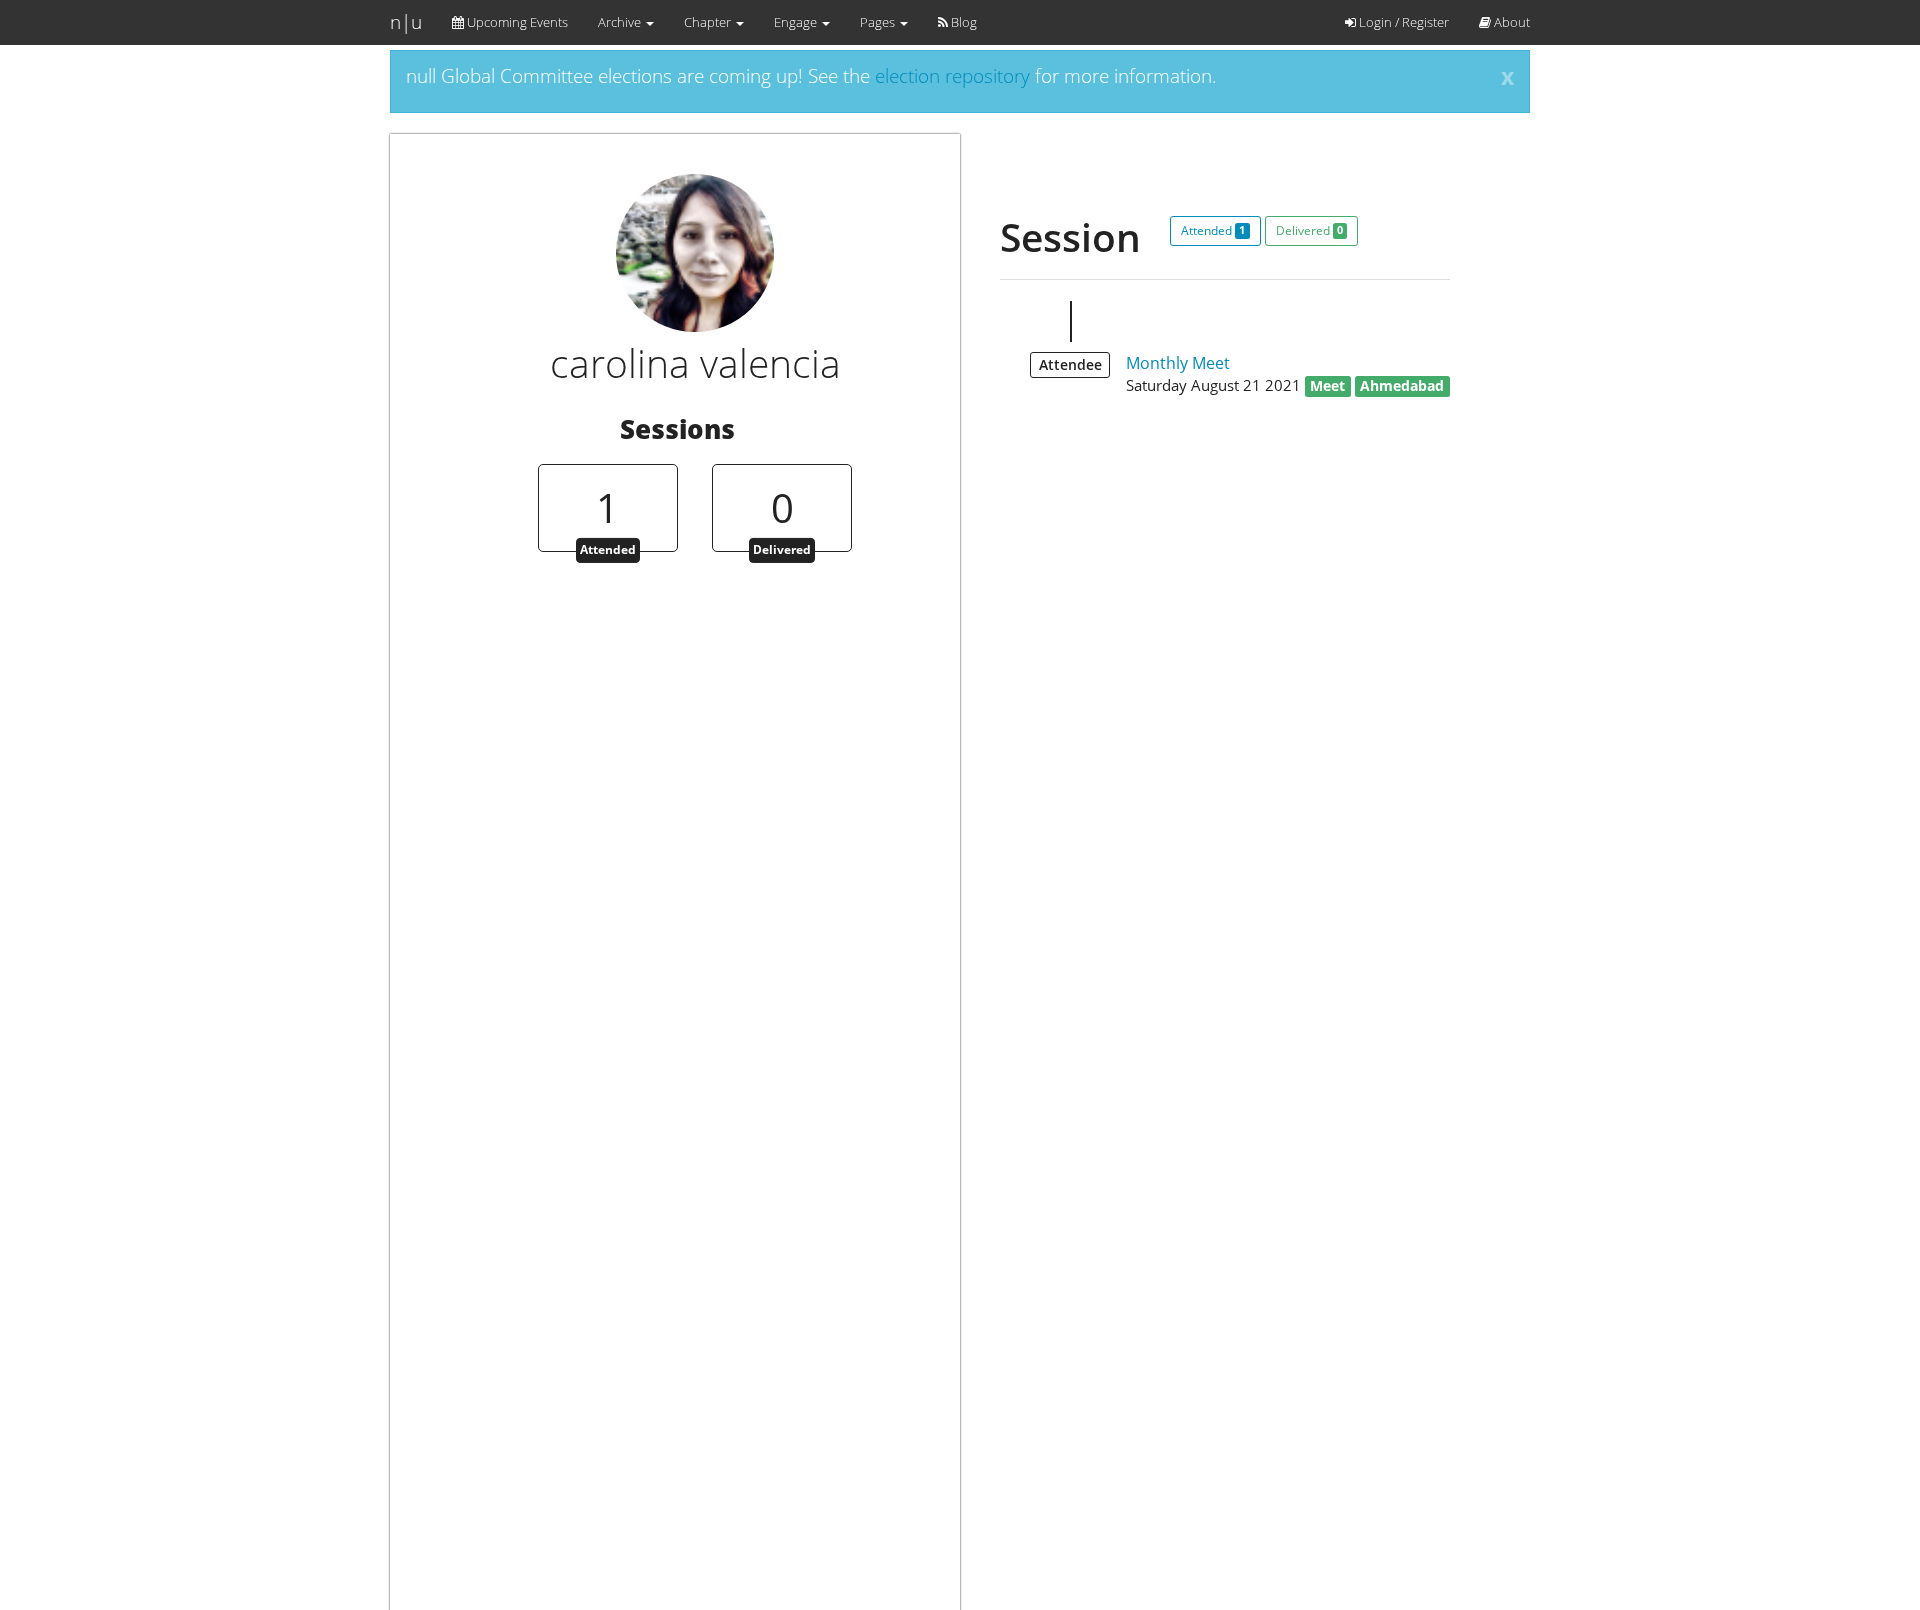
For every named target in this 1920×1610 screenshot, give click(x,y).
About (1510, 22)
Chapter (709, 22)
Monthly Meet (1178, 363)
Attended (1213, 230)
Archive (621, 22)
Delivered (1309, 230)
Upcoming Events (516, 22)
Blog (962, 22)
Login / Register (1402, 22)
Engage (797, 22)
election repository (952, 76)
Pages (879, 22)
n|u (406, 22)
